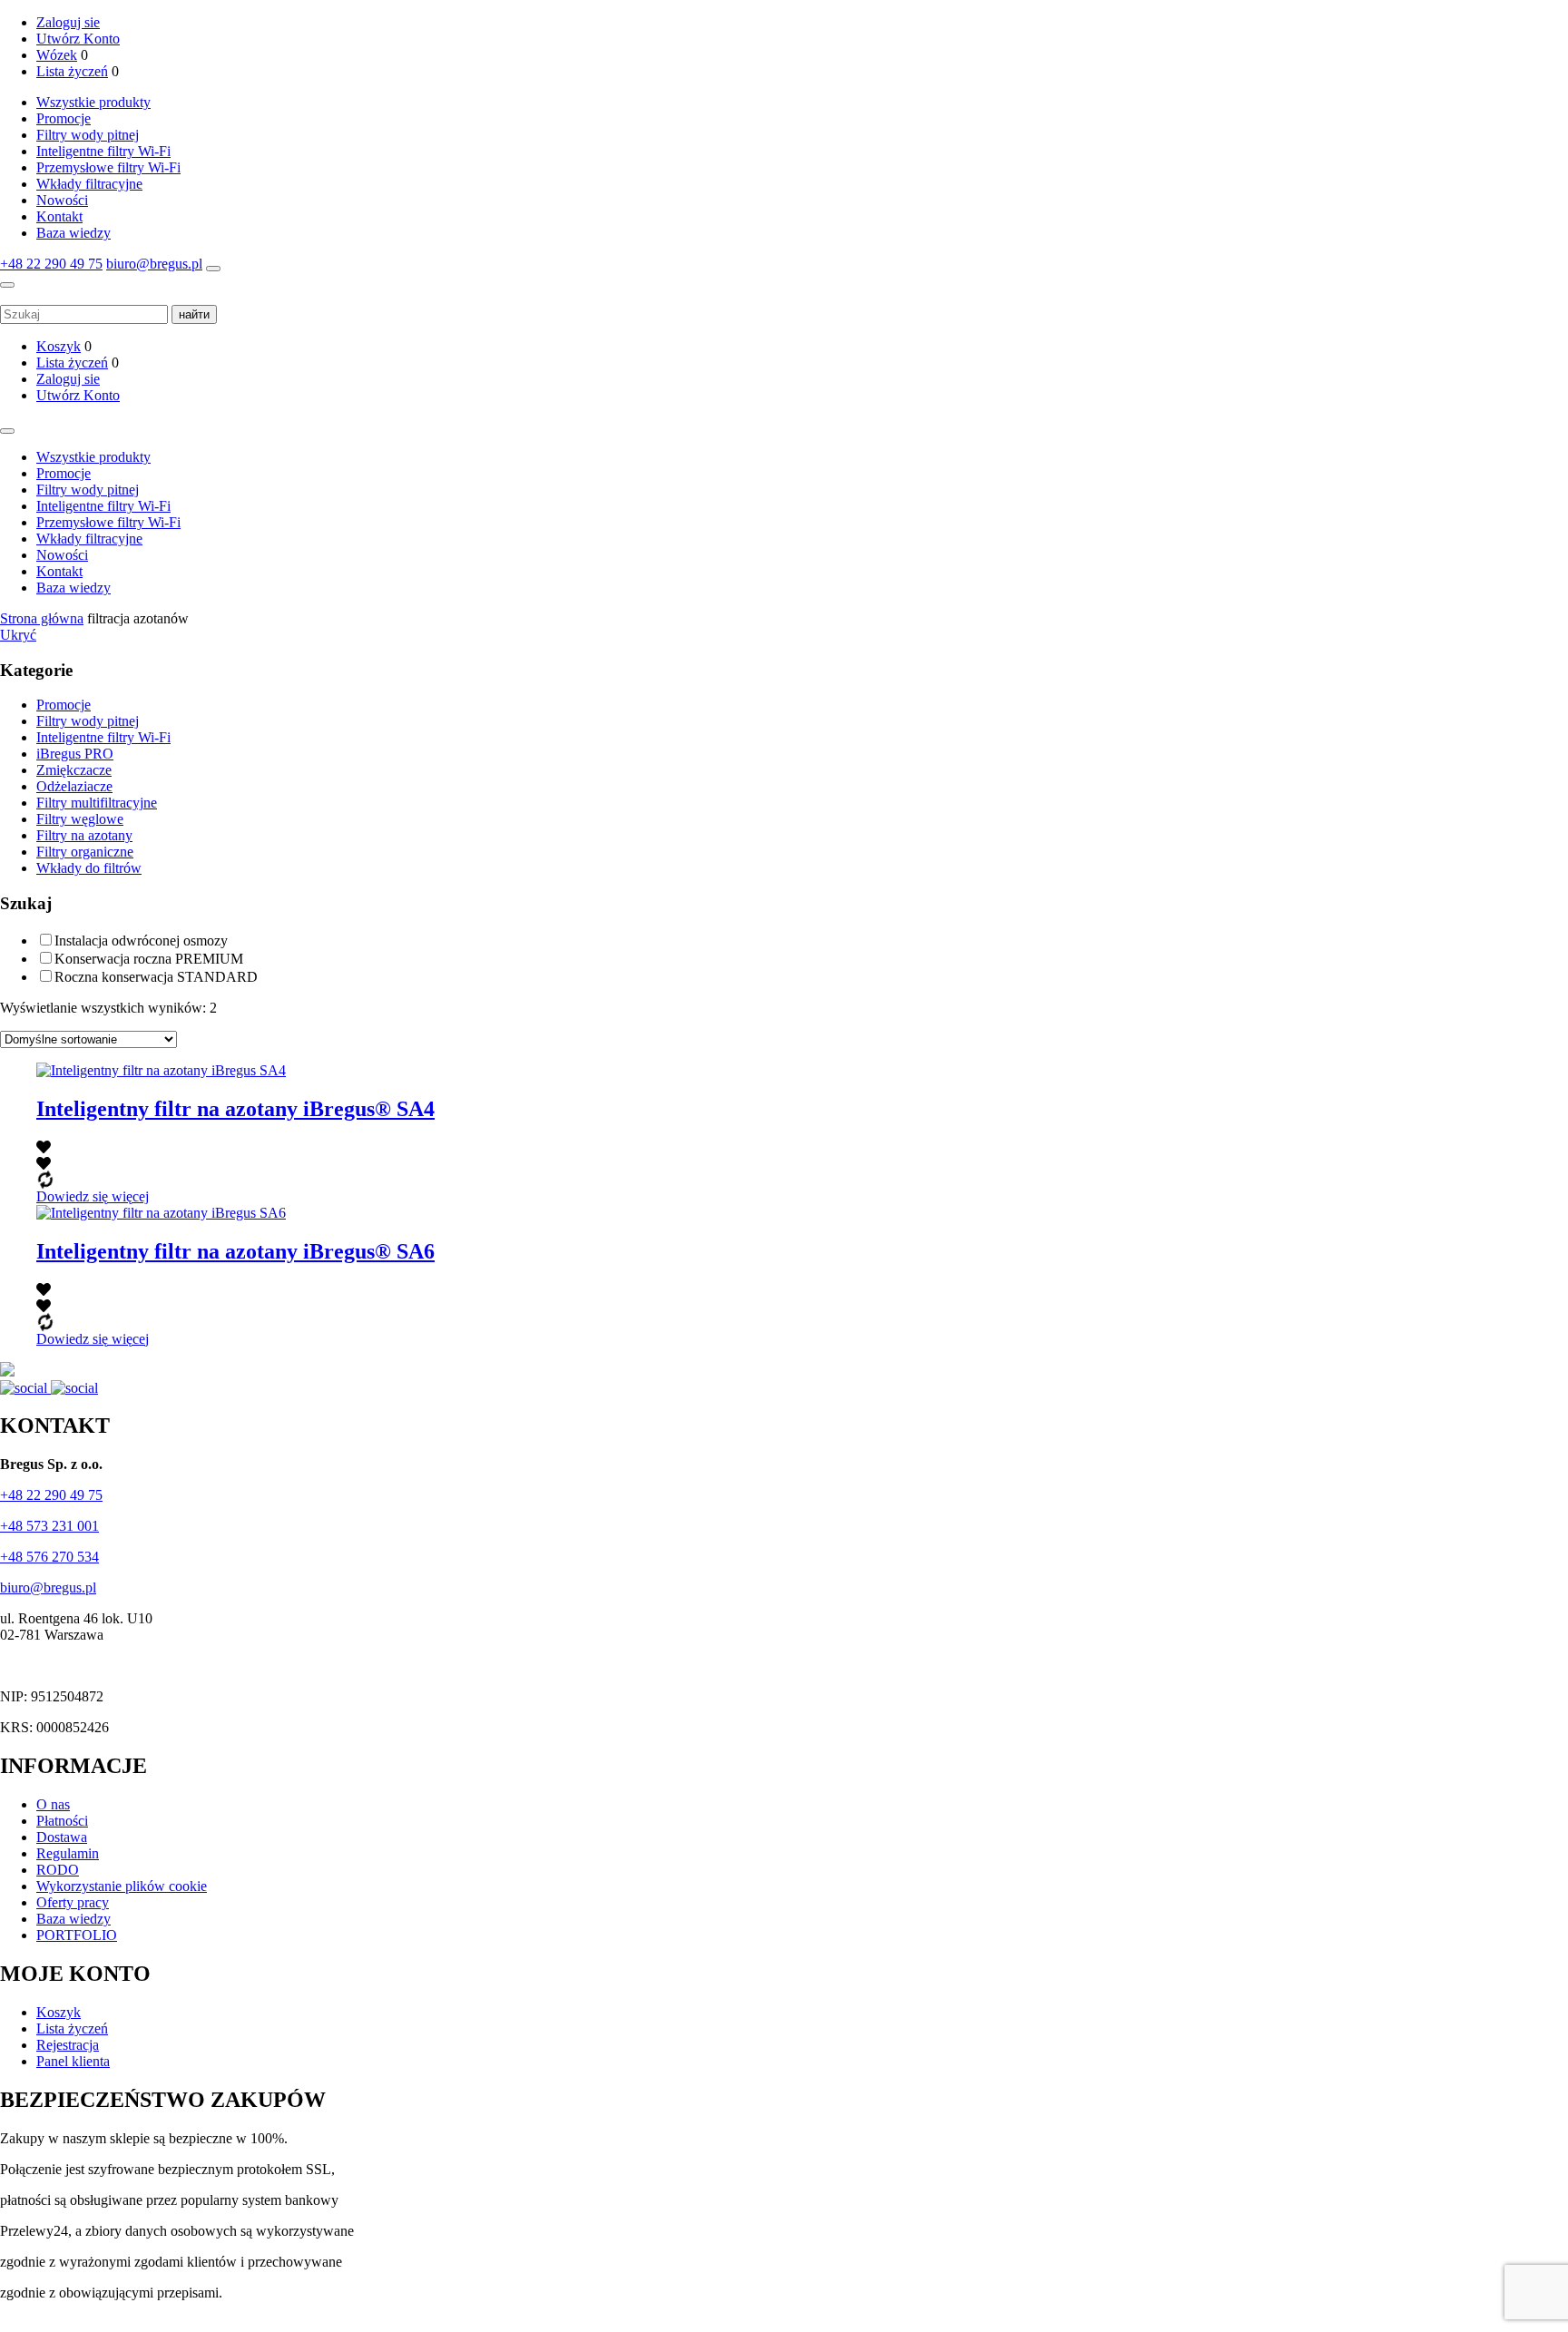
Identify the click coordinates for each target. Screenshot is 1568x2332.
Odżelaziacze (74, 786)
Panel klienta (73, 2061)
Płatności (62, 1821)
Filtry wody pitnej (88, 135)
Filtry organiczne (85, 852)
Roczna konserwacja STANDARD (156, 977)
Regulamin (68, 1853)
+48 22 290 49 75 (51, 264)
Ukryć (18, 635)
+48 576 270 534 (49, 1557)
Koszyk (59, 346)
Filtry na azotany (84, 835)
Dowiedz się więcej (93, 1196)
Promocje (64, 118)
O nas (53, 1804)
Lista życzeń (72, 71)
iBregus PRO (75, 754)
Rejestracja (68, 2045)
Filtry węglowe (80, 819)
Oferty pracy (73, 1902)
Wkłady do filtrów (89, 868)
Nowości (62, 200)
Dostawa (62, 1837)
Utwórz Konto (78, 39)
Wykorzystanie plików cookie (122, 1886)
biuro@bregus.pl (154, 264)
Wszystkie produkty (93, 102)
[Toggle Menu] (7, 431)
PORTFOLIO (77, 1935)
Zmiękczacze (74, 770)
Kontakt (59, 216)
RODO (58, 1870)
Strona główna (42, 618)
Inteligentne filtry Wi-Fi (103, 151)
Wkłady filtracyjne (89, 184)
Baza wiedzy (73, 233)
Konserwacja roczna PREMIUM (149, 959)
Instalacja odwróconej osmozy (141, 941)
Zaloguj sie (68, 22)
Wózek (57, 55)
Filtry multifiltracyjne (97, 803)
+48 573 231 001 (49, 1526)
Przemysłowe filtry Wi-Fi (108, 167)
